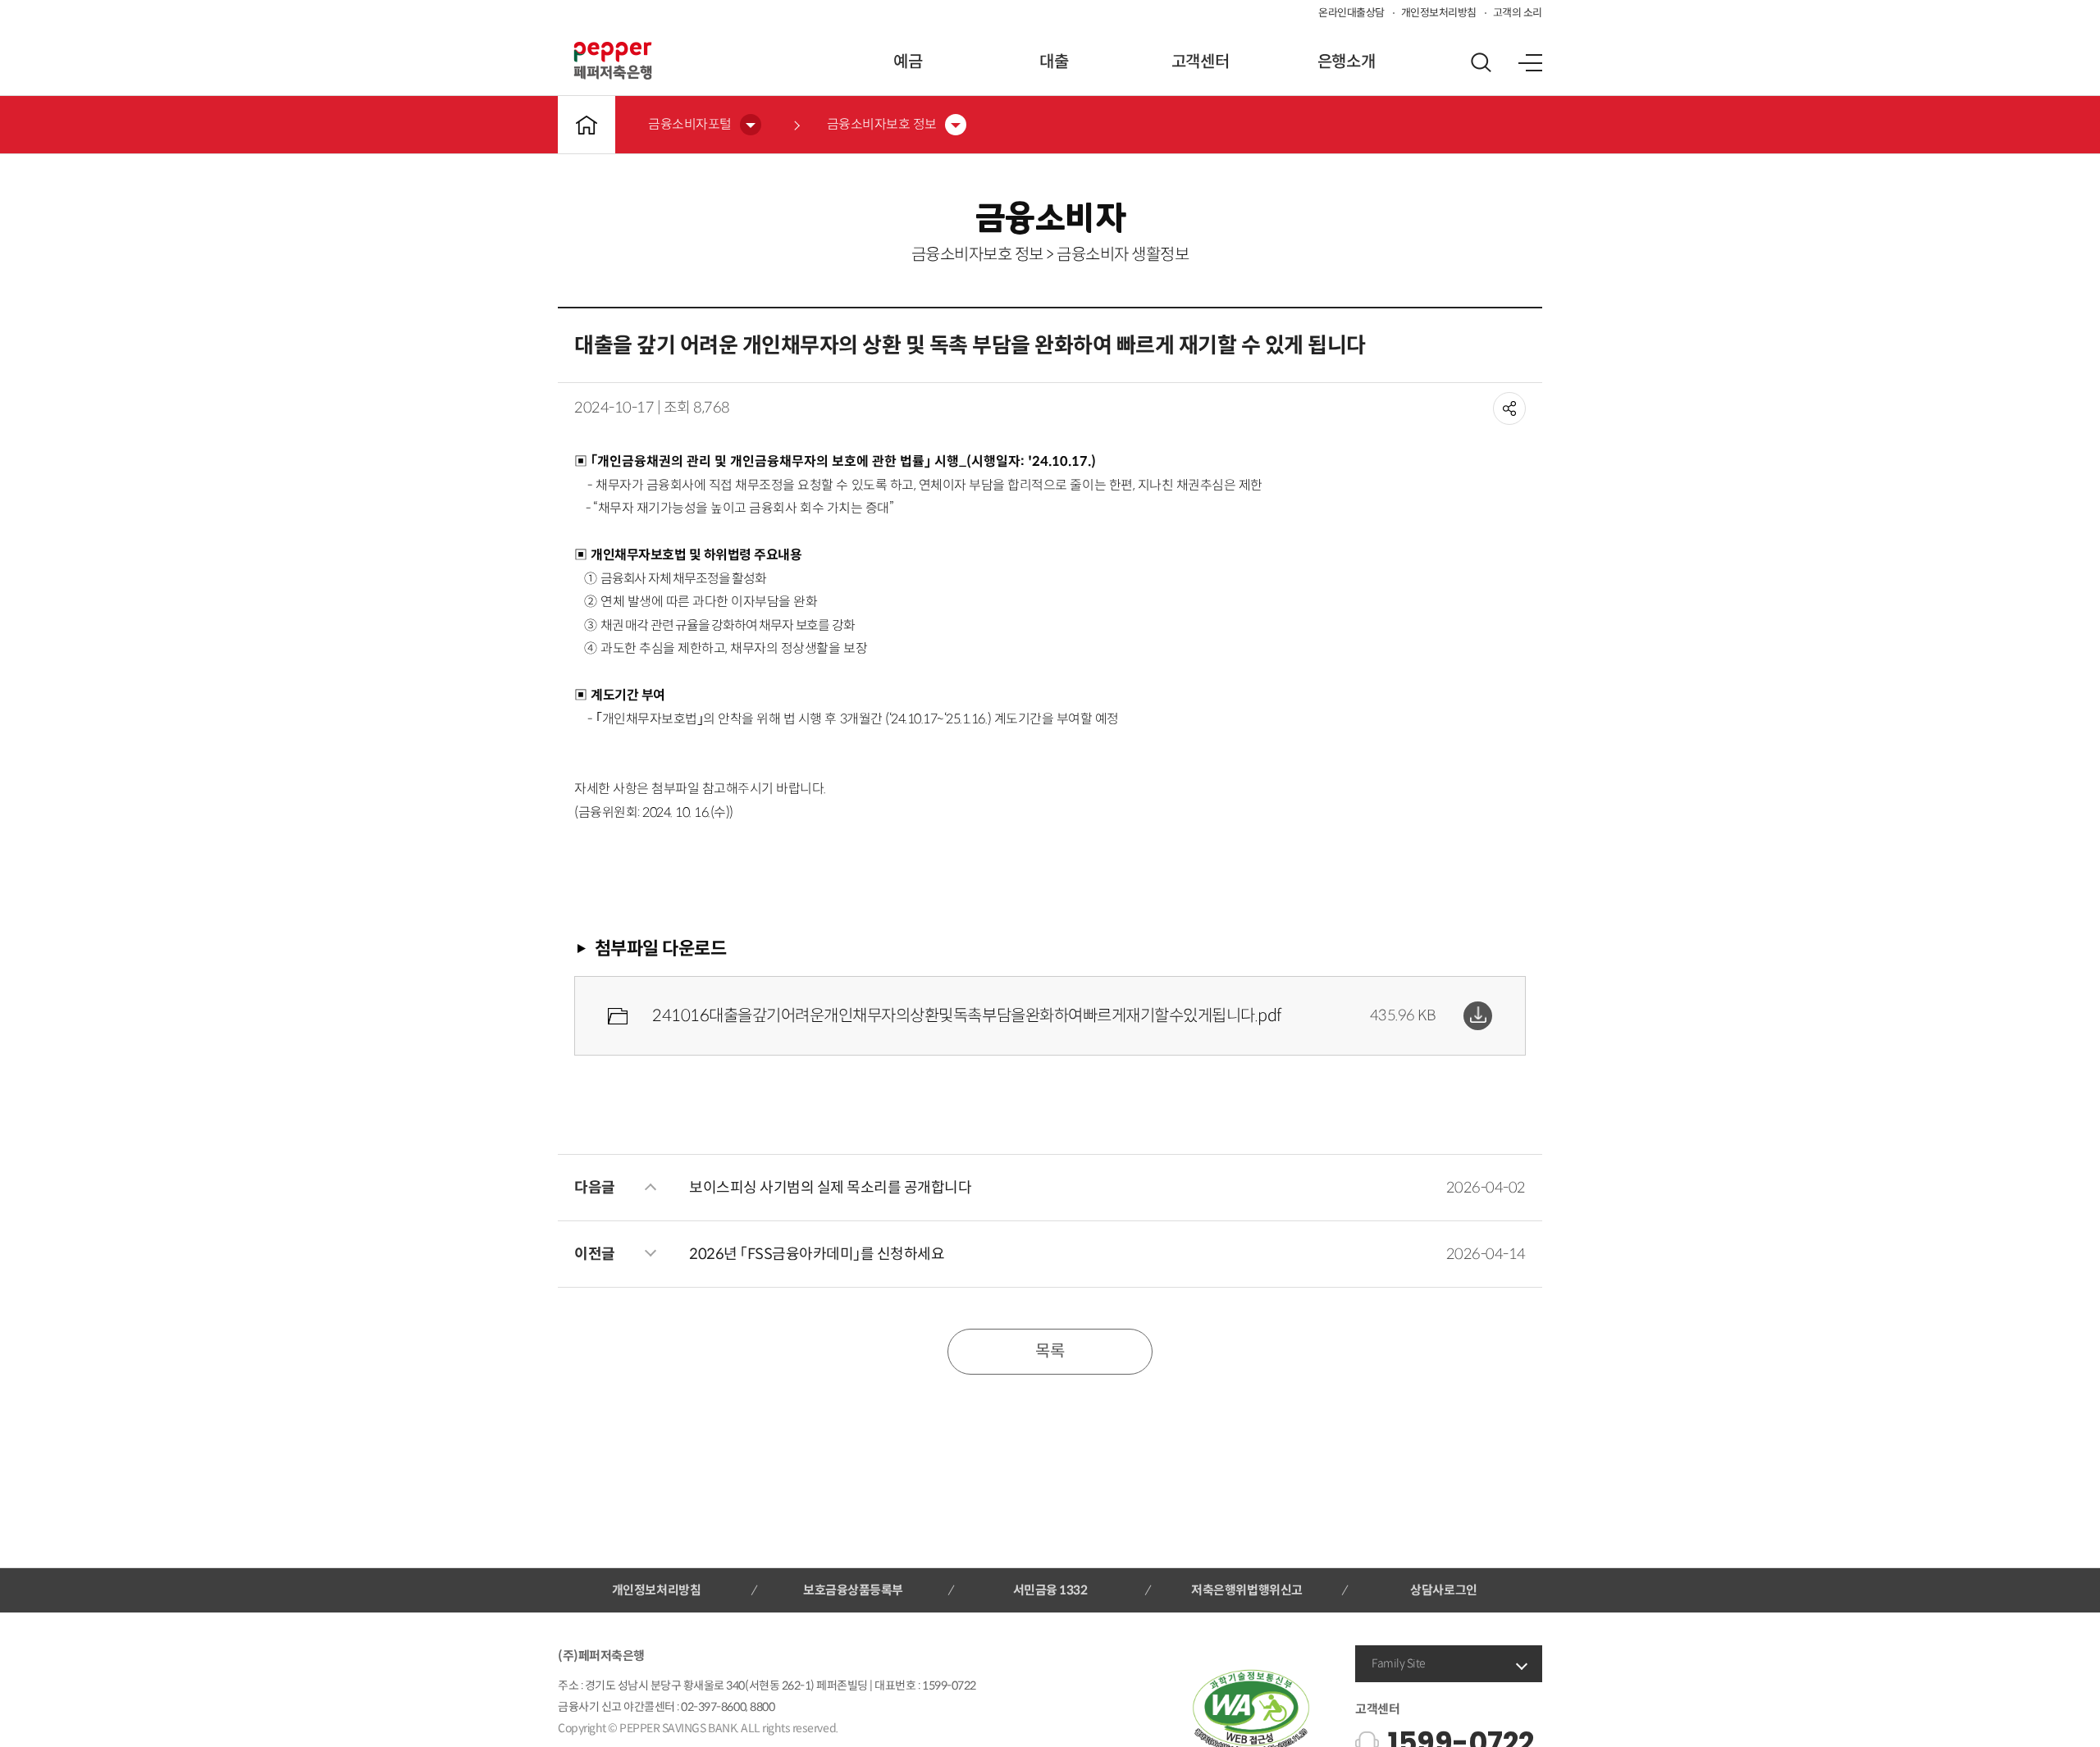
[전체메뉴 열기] (1530, 62)
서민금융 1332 (1050, 1590)
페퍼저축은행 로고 (613, 61)
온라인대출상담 (1351, 13)
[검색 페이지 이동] (1481, 62)
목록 (1050, 1351)
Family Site (1399, 1663)
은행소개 (1346, 62)
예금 (908, 62)
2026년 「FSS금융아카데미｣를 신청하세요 (817, 1254)
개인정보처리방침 (1439, 13)
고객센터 (1200, 62)
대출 (1054, 62)
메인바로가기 (587, 125)
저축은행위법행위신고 (1246, 1590)
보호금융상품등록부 (853, 1590)
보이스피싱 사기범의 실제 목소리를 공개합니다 (830, 1188)
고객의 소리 (1518, 13)
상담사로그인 (1443, 1590)
